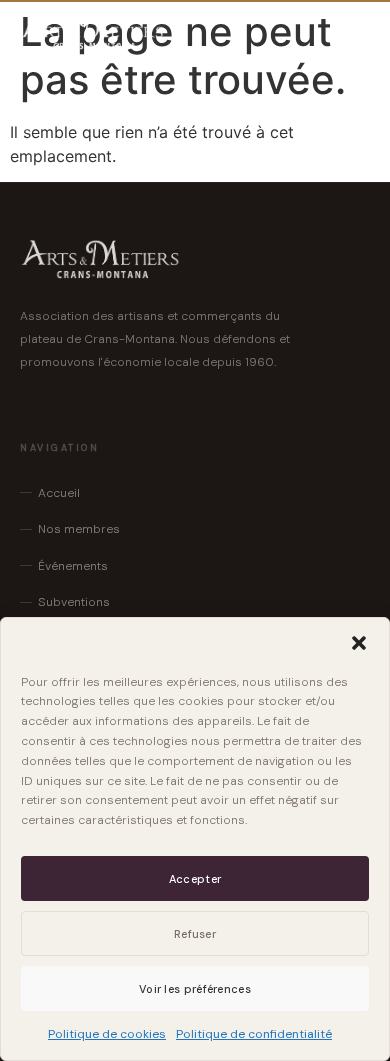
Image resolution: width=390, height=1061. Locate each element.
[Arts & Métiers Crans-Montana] (92, 32)
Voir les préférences (195, 989)
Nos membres (79, 529)
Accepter (195, 879)
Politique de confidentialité (254, 1034)
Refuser (195, 934)
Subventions (74, 602)
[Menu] (350, 32)
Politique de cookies (107, 1034)
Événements (73, 566)
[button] (359, 643)
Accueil (59, 493)
